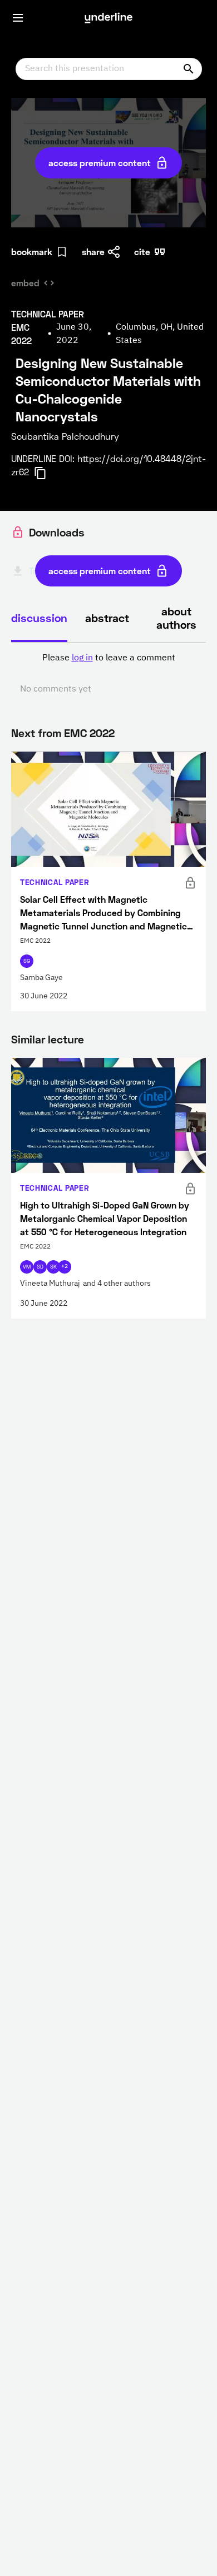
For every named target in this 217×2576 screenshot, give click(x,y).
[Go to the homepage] (108, 18)
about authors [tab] (176, 618)
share (93, 252)
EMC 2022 (89, 733)
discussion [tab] (39, 618)
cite (142, 252)
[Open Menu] (18, 18)
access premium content (100, 163)
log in (82, 658)
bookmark (32, 252)
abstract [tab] (107, 618)
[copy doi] (47, 473)
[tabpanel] (108, 674)
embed (25, 283)
